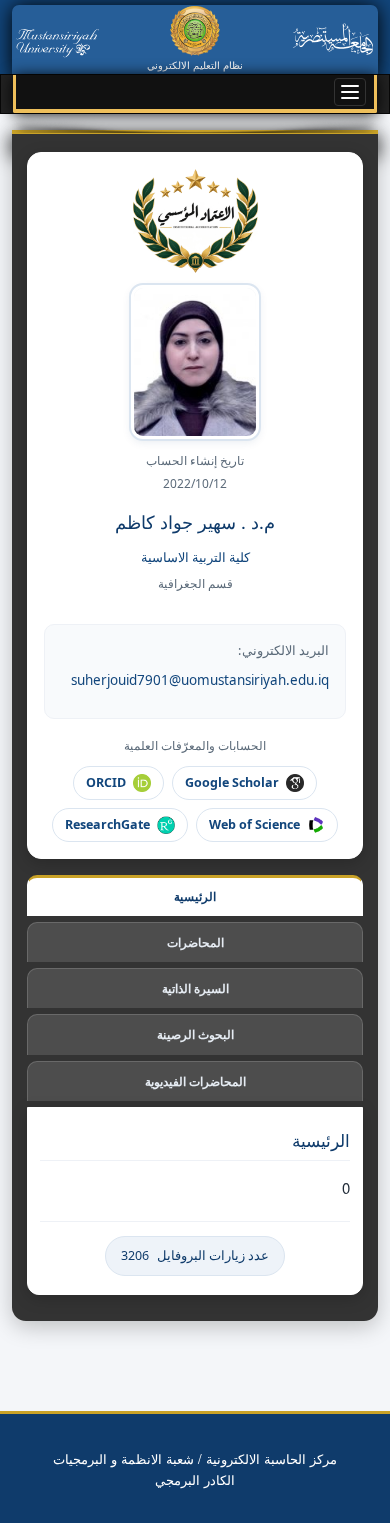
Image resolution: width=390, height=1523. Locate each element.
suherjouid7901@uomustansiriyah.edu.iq (200, 680)
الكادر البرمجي (195, 1479)
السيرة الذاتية (195, 988)
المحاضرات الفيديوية (195, 1081)
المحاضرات (195, 942)
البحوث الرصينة (195, 1034)
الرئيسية (195, 896)
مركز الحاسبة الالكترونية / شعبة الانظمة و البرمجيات (195, 1458)
